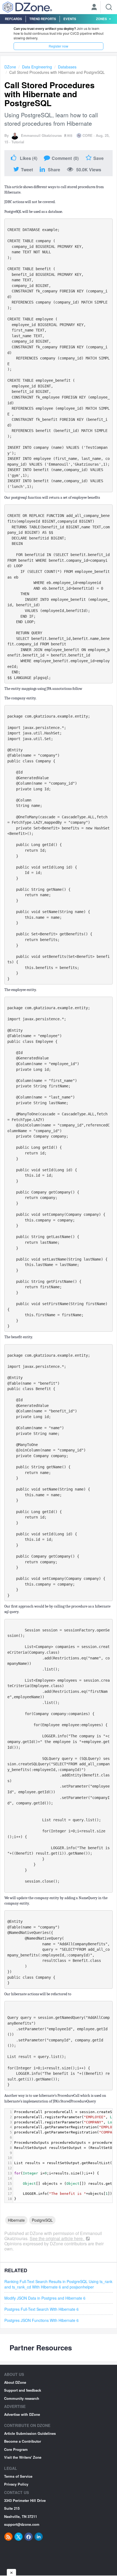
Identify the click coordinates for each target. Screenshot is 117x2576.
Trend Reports (43, 19)
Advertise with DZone (22, 2414)
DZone (10, 67)
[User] (94, 8)
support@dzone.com (22, 2524)
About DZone (15, 2382)
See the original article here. (57, 2238)
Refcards (13, 19)
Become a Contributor (23, 2441)
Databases (67, 67)
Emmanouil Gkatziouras (41, 135)
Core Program (16, 2449)
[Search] (109, 7)
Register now (59, 46)
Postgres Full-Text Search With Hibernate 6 (41, 2309)
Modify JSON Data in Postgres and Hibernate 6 (45, 2298)
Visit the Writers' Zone (23, 2457)
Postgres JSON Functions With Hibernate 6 (41, 2320)
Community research (22, 2398)
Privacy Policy (16, 2484)
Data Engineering (37, 67)
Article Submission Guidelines (30, 2433)
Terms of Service (18, 2476)
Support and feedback (23, 2390)
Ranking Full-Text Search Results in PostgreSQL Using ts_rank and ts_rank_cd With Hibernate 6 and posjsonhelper (58, 2284)
